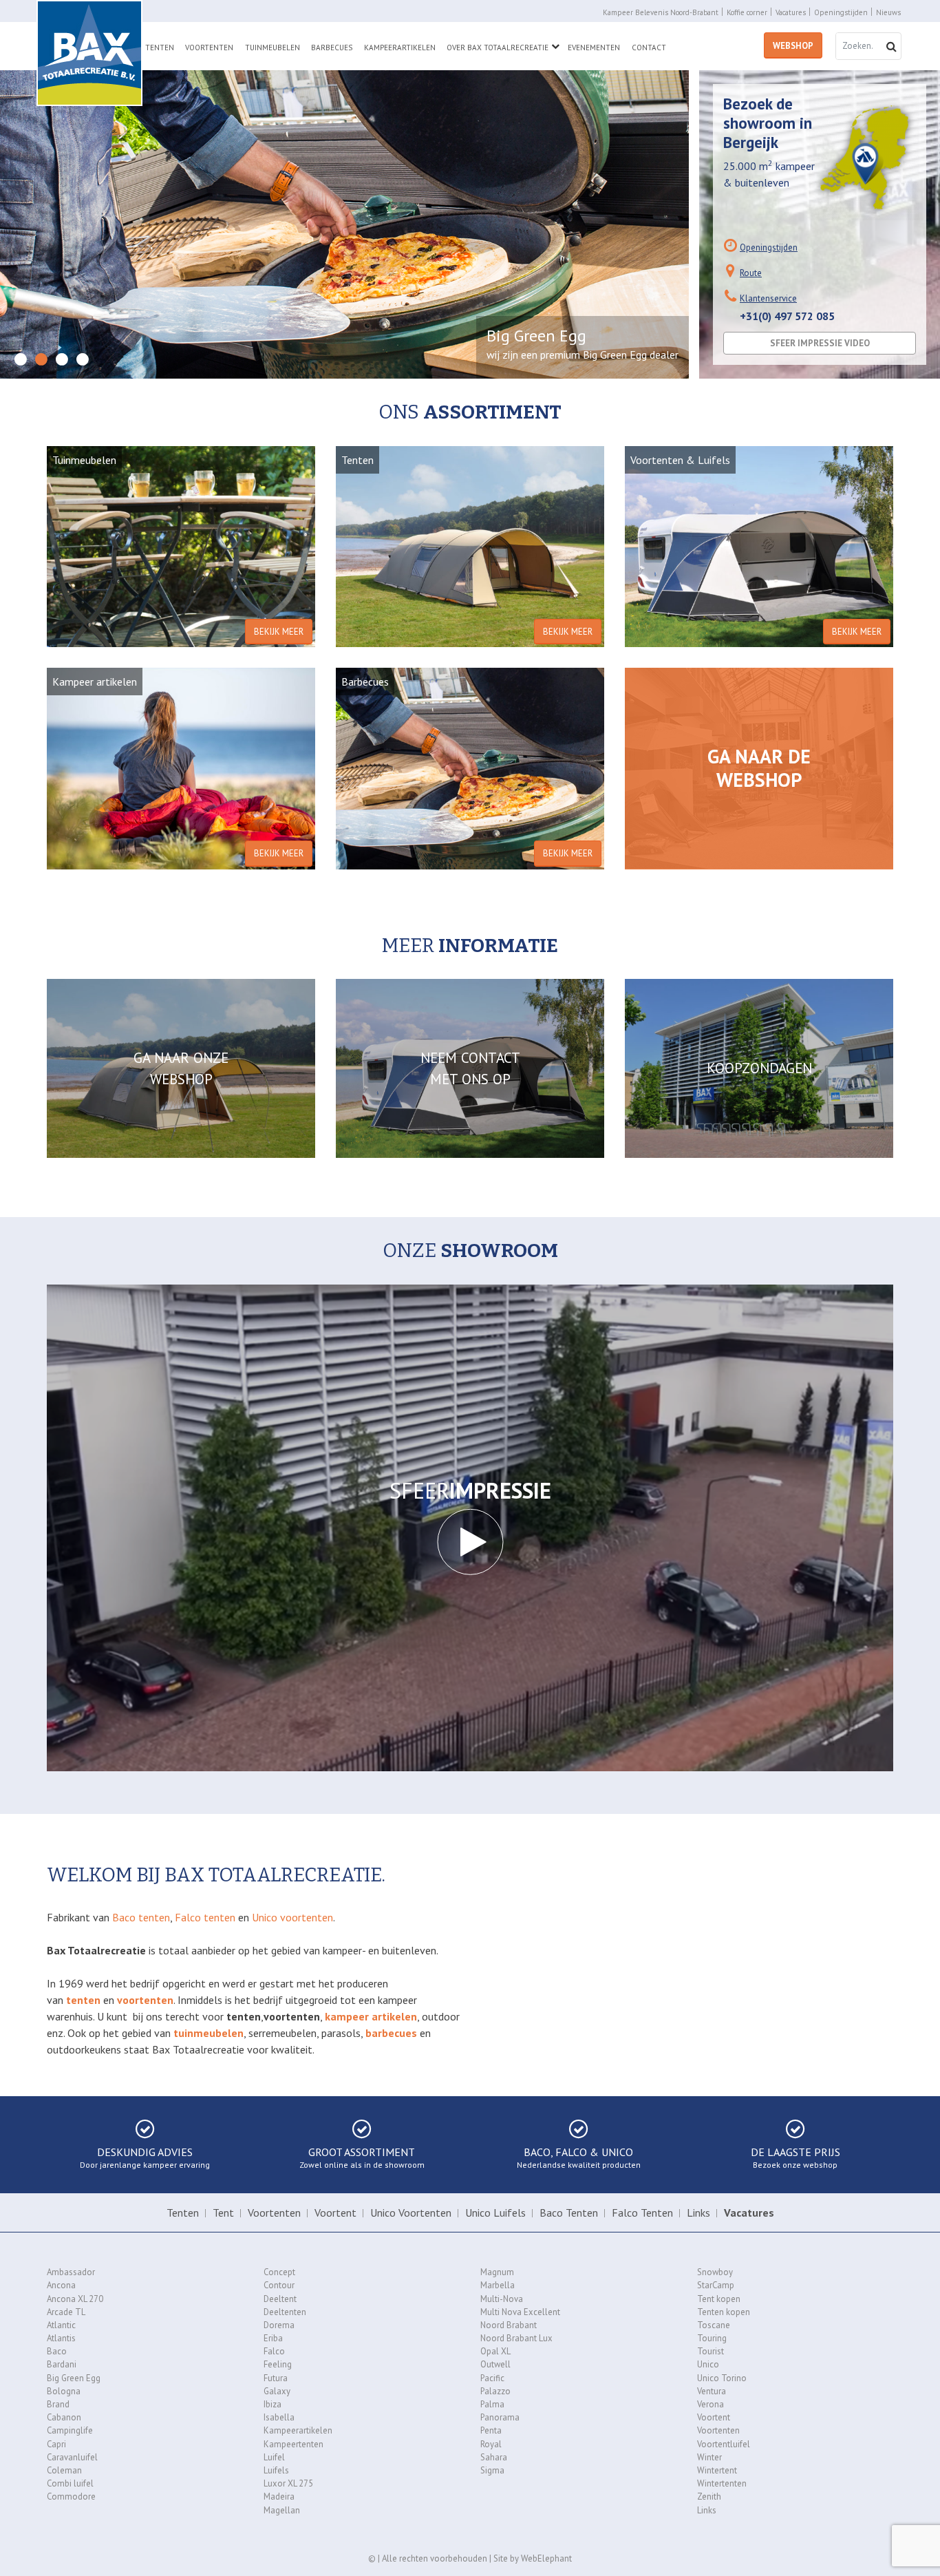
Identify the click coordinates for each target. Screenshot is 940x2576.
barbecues (391, 2033)
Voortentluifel (724, 2444)
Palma (492, 2404)
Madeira (279, 2496)
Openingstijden (841, 12)
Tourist (711, 2351)
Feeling (278, 2364)
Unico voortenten (292, 1917)
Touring (712, 2338)
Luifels (276, 2470)
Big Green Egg (74, 2378)
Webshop (793, 46)
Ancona (61, 2285)
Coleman (64, 2470)
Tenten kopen (724, 2312)
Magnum (497, 2272)
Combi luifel (70, 2483)
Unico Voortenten (411, 2213)
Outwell (495, 2364)
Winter (709, 2457)
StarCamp (716, 2285)
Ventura (712, 2391)
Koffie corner (747, 12)
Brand (58, 2404)
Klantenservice (768, 298)
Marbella (498, 2285)
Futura (276, 2378)
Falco (274, 2351)
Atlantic (61, 2325)
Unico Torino (722, 2378)
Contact (649, 47)
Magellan (282, 2510)
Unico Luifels (495, 2213)
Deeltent (280, 2299)
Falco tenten (205, 1917)
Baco (57, 2351)
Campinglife (70, 2430)
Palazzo (495, 2391)
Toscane (714, 2325)
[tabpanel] (344, 224)
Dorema (279, 2325)
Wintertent (717, 2470)
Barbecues (332, 47)
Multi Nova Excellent (520, 2312)
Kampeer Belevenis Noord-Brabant (661, 12)
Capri (56, 2444)
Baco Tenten (569, 2213)
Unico (708, 2364)
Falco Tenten (642, 2213)
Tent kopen (719, 2299)
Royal (491, 2444)
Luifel (274, 2457)
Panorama (500, 2417)
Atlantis (61, 2338)
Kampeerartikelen (400, 47)
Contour (279, 2285)
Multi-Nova (502, 2299)
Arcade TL (66, 2312)
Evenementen (594, 47)
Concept (279, 2272)
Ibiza (273, 2404)
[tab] (21, 360)
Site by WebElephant (533, 2558)
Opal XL (495, 2351)
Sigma (492, 2470)
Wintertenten (722, 2483)
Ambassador (71, 2272)
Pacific (492, 2378)
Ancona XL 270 (75, 2299)
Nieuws (888, 12)
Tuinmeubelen (273, 47)
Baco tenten (141, 1917)
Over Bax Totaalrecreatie (498, 47)
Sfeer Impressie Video (820, 343)
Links (698, 2213)
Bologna (64, 2391)
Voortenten (209, 47)
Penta (491, 2430)
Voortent (335, 2213)
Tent (223, 2213)
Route (751, 273)
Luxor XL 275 (288, 2483)
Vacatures (791, 12)
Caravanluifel (72, 2457)
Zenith (709, 2496)
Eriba (273, 2338)
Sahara (494, 2457)
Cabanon (64, 2417)
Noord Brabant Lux (516, 2338)
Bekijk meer (279, 632)
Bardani (62, 2364)
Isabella (279, 2417)
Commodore (71, 2496)
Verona (711, 2404)
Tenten (160, 47)
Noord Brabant (509, 2325)
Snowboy (715, 2272)
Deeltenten (285, 2312)
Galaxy (277, 2391)
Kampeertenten (293, 2444)
